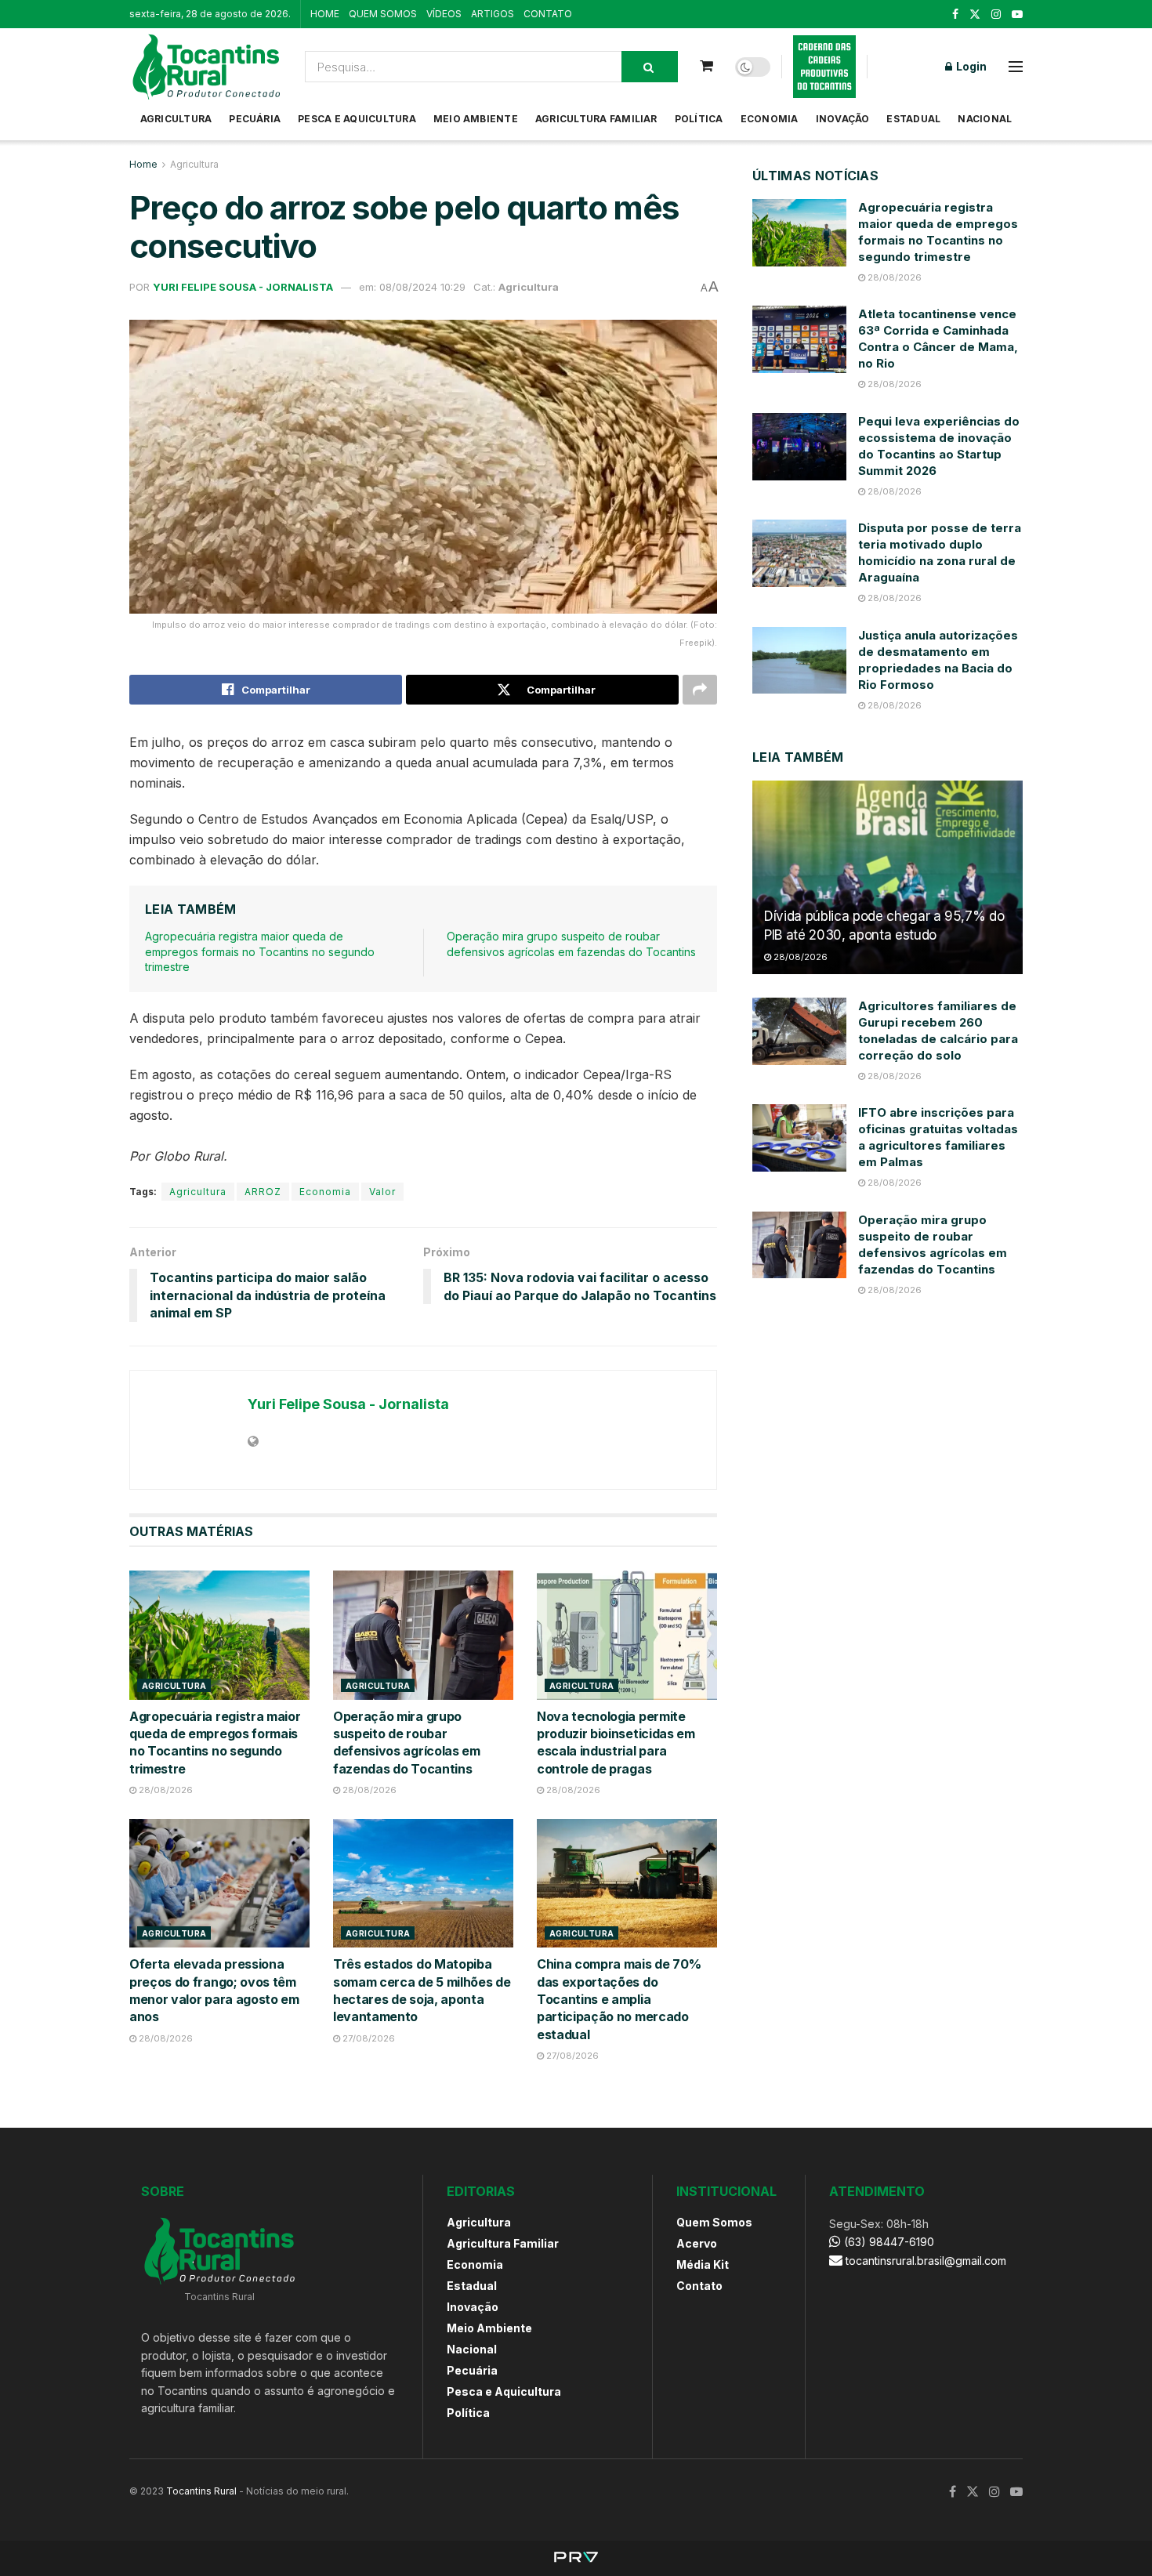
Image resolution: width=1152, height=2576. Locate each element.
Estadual (913, 119)
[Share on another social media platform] (700, 690)
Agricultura (176, 119)
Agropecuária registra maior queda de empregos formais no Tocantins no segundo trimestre (260, 951)
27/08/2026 (368, 2038)
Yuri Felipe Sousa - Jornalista (243, 287)
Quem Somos (714, 2222)
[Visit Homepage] (206, 67)
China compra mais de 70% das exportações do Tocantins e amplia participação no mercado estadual (619, 1999)
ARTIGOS (493, 14)
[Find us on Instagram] (996, 14)
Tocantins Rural (201, 2491)
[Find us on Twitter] (975, 14)
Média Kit (703, 2264)
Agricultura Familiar (596, 119)
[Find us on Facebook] (955, 14)
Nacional (985, 119)
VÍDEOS (444, 14)
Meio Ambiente (476, 119)
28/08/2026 (165, 1790)
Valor (382, 1192)
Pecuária (255, 119)
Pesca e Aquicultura (357, 119)
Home (143, 164)
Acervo (697, 2243)
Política (699, 119)
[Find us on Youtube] (1017, 14)
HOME (325, 14)
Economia (770, 119)
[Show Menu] (1016, 67)
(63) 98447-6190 (888, 2242)
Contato (699, 2286)
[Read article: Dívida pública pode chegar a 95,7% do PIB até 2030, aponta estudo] (888, 877)
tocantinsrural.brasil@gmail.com (926, 2261)
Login (970, 66)
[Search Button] (650, 67)
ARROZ (263, 1192)
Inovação (843, 119)
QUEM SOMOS (383, 14)
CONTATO (548, 14)
